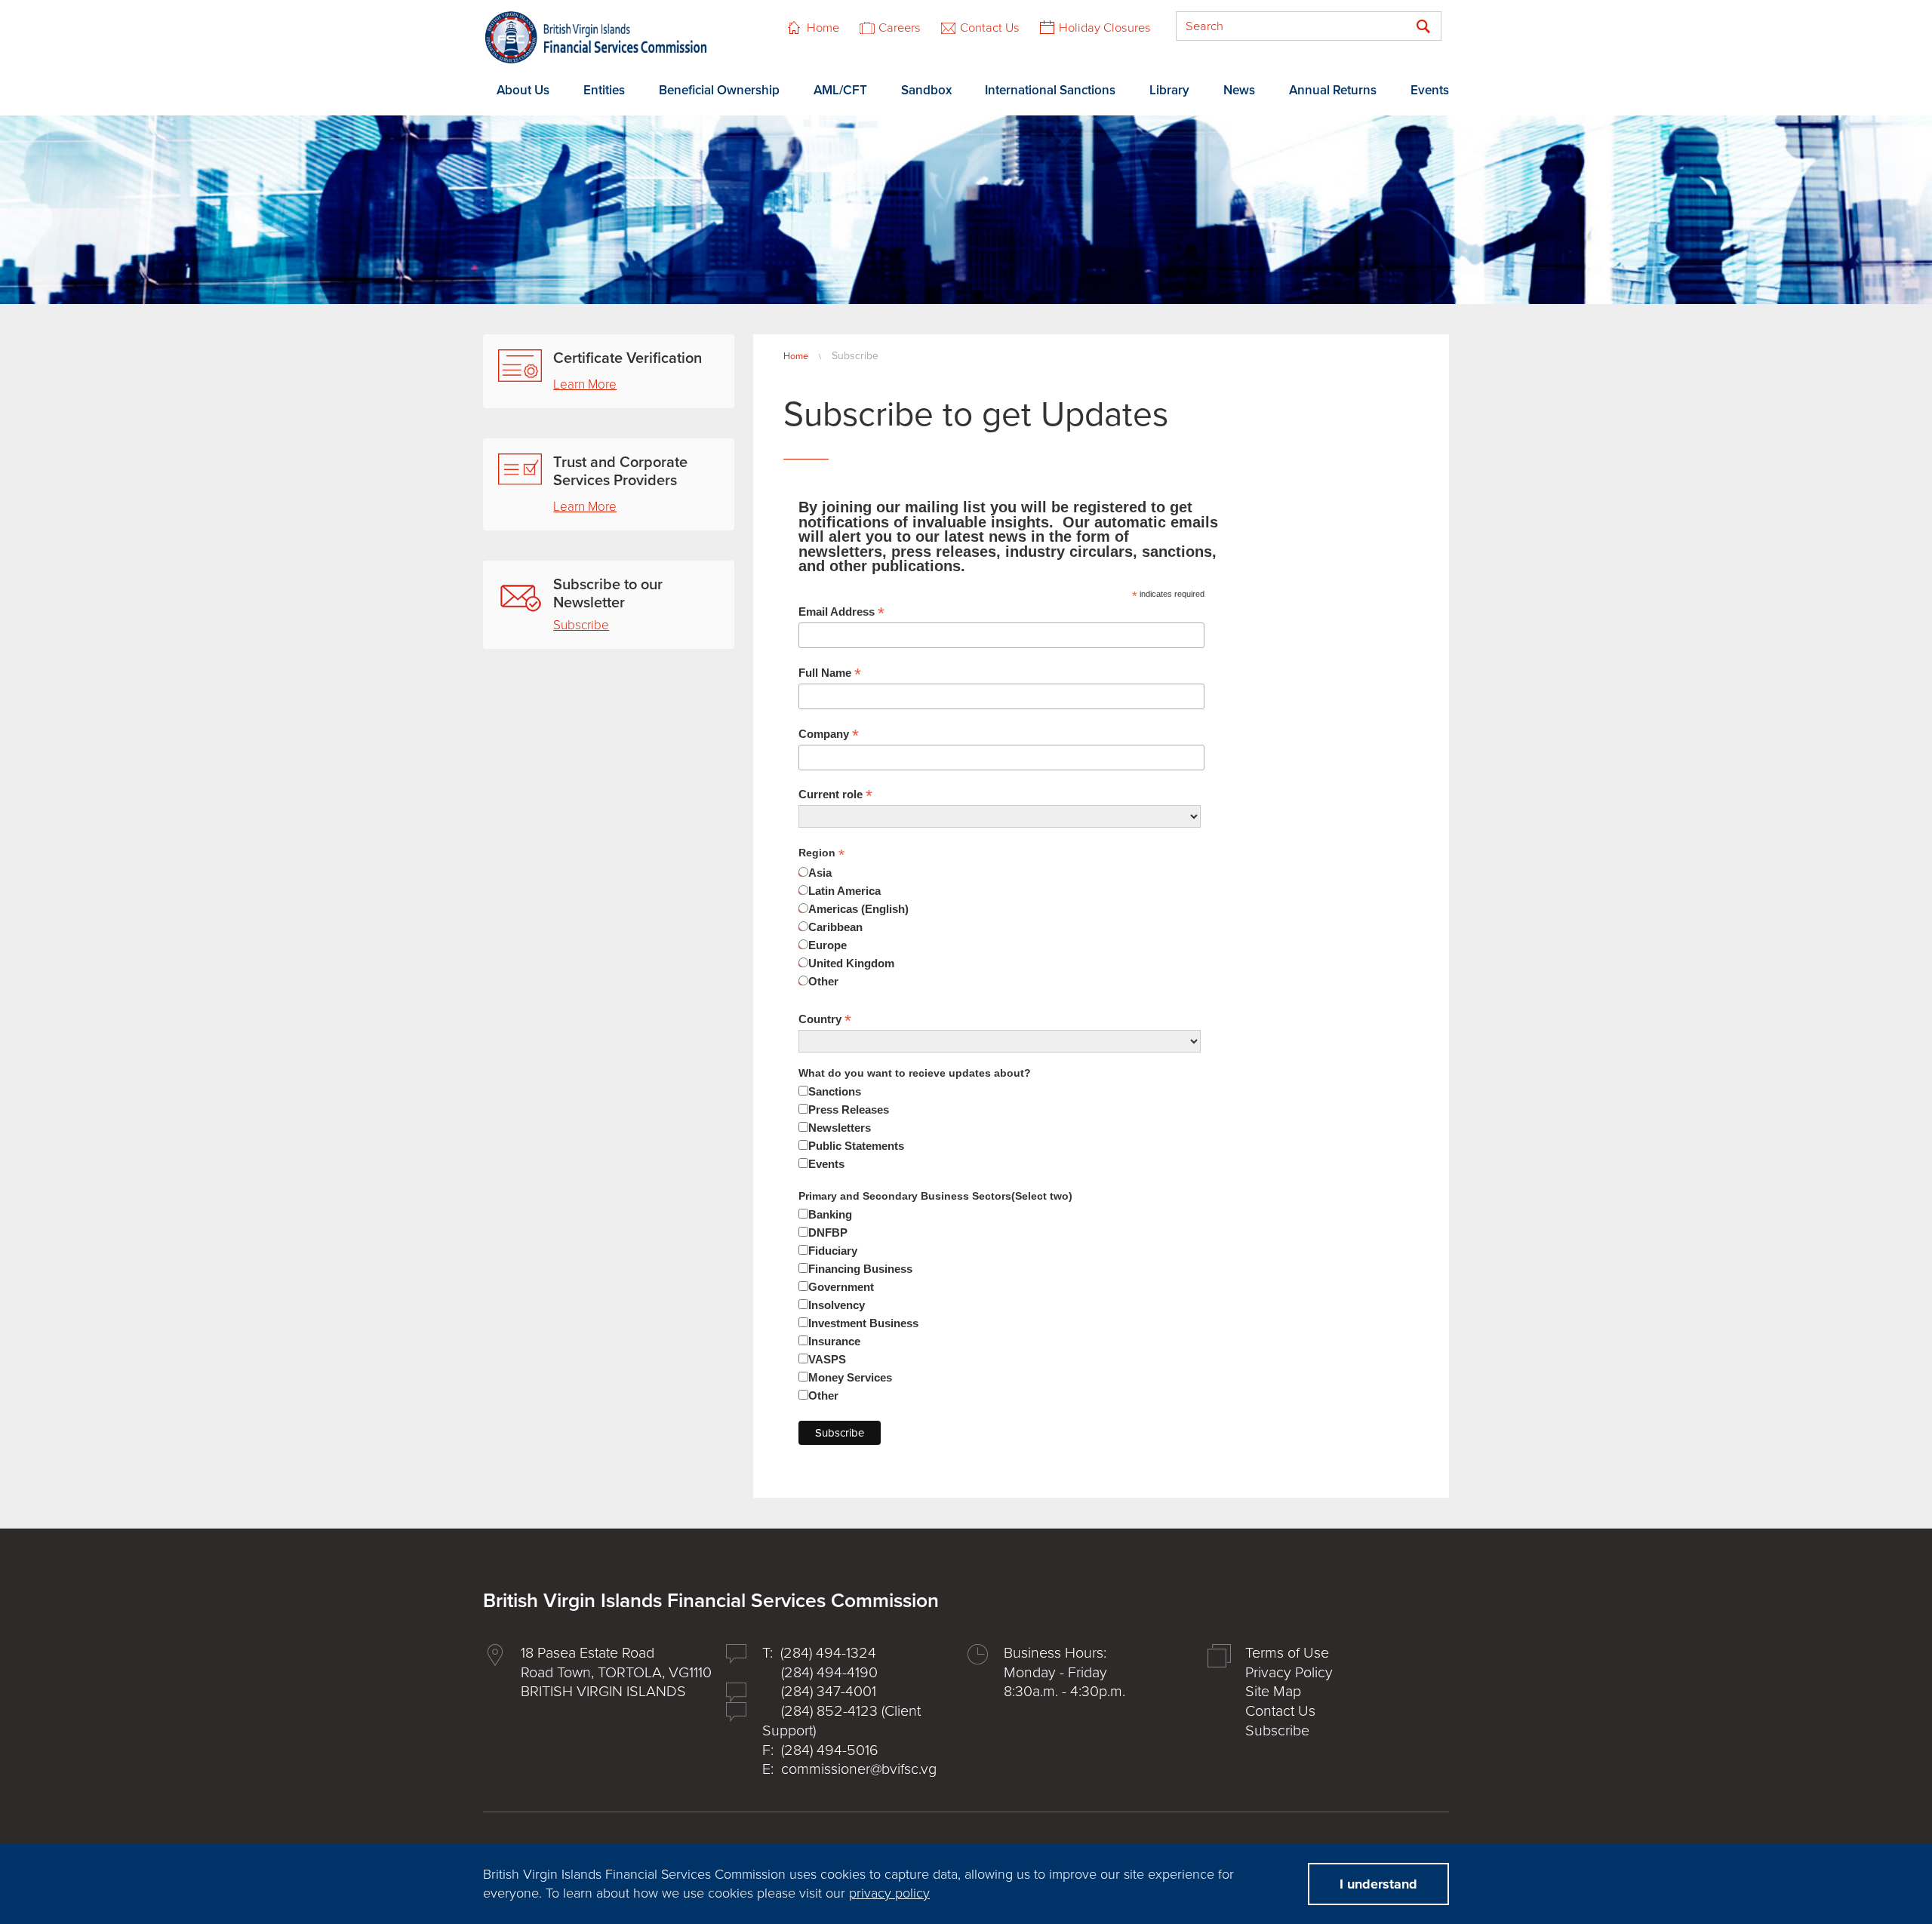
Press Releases (849, 1110)
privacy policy (889, 1893)
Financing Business (860, 1269)
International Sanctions (1050, 90)
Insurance (834, 1341)
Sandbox (926, 90)
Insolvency (837, 1305)
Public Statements (856, 1146)
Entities (604, 90)
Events (1430, 90)
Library (1169, 90)
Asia (820, 873)
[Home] (596, 37)
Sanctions (835, 1091)
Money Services (850, 1377)
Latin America (844, 891)
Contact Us (990, 28)
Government (841, 1287)
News (1239, 90)
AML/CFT (840, 90)
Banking (830, 1214)
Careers (900, 28)
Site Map (1273, 1692)
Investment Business (863, 1323)
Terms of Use (1287, 1653)
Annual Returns (1333, 90)
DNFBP (828, 1232)
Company (829, 734)
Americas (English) (858, 909)
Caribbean (835, 927)
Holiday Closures (1105, 28)
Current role (835, 794)
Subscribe (581, 625)
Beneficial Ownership (719, 90)
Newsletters (840, 1128)
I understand (1378, 1884)
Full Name (830, 673)
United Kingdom (851, 963)
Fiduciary (833, 1251)
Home (823, 28)
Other (823, 981)
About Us (523, 90)
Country (825, 1019)
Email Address (841, 612)
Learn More (585, 384)
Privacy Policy (1289, 1673)
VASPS (827, 1359)
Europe (828, 945)
